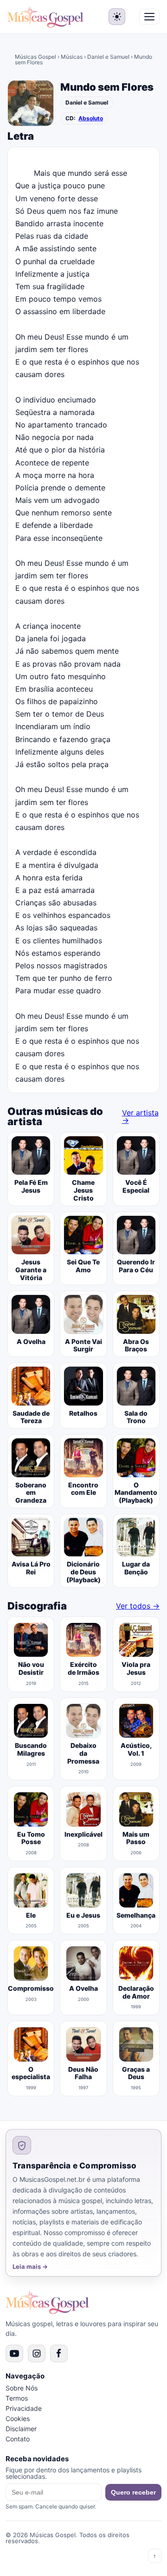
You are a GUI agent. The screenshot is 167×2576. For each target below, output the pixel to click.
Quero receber (133, 2492)
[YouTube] (14, 2353)
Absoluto (91, 118)
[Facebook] (59, 2353)
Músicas (72, 57)
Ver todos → (138, 1606)
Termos (17, 2398)
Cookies (18, 2418)
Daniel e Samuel (108, 57)
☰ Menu (149, 17)
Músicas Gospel (35, 57)
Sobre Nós (22, 2388)
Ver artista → (140, 1116)
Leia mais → (30, 2267)
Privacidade (24, 2408)
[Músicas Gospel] (45, 17)
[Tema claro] (117, 17)
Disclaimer (21, 2429)
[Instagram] (37, 2353)
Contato (18, 2439)
